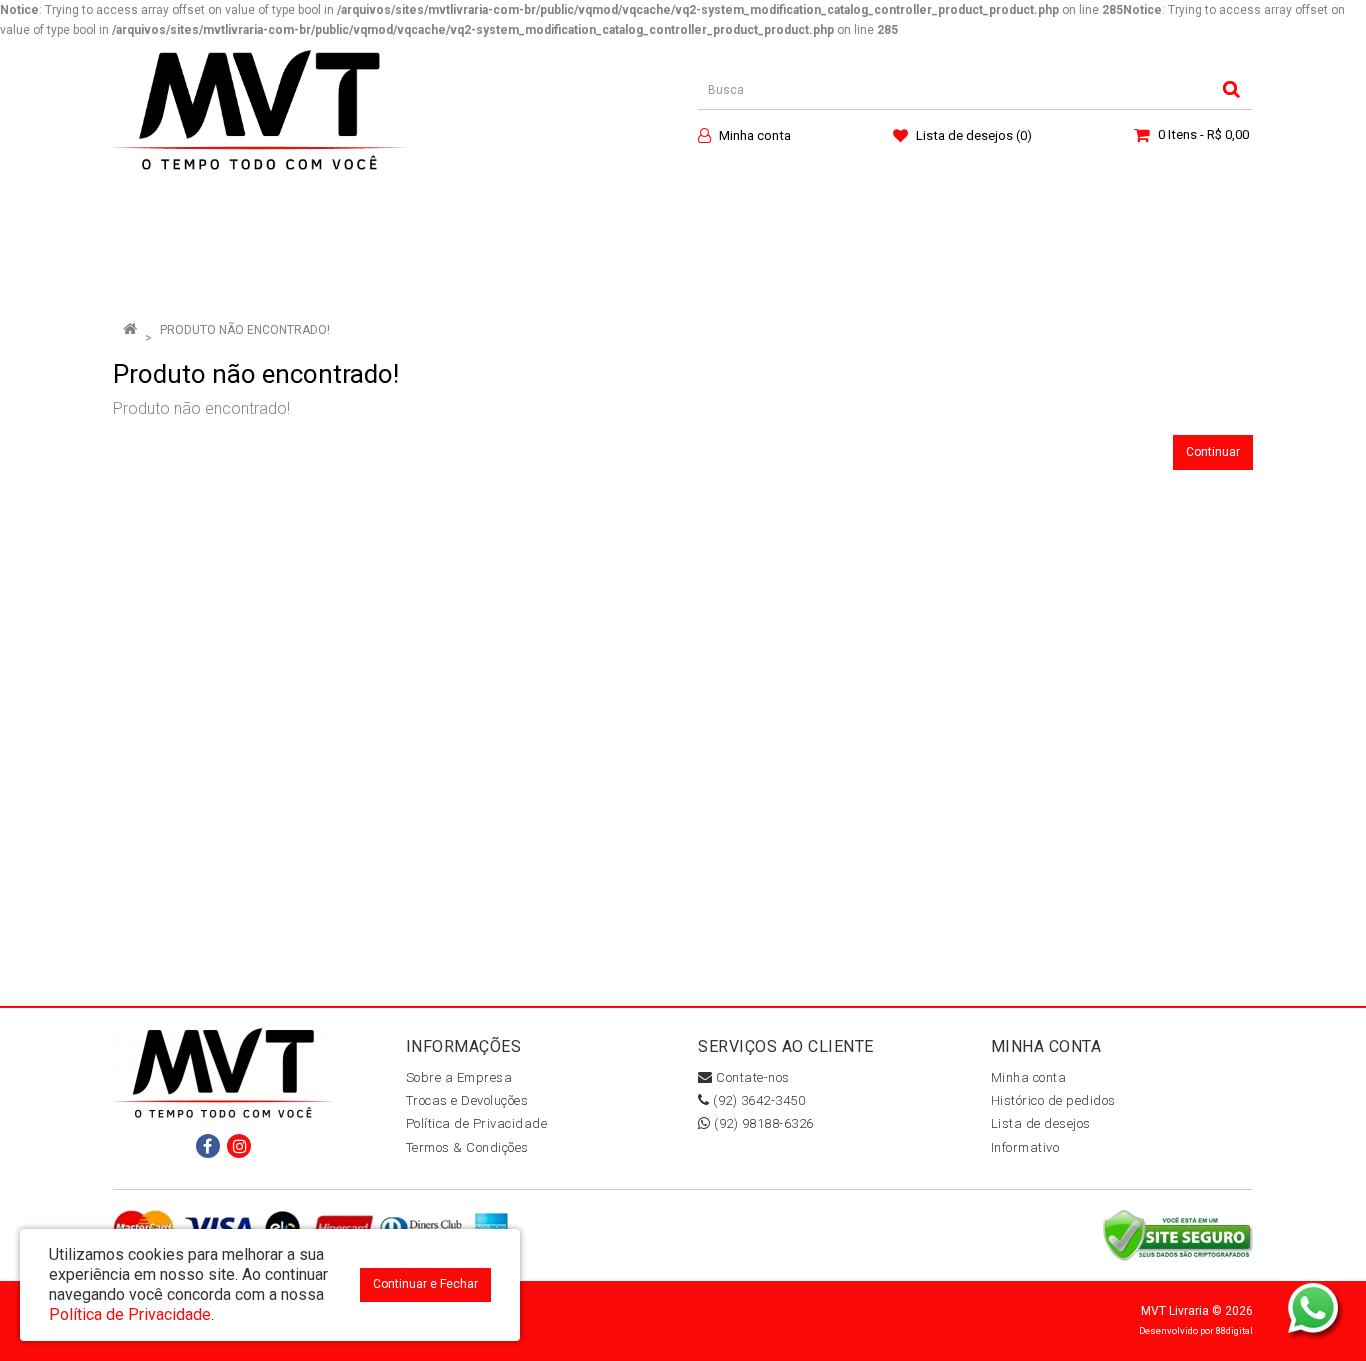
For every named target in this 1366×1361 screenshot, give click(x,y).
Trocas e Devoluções (467, 1100)
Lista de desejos (1041, 1123)
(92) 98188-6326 (762, 1123)
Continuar (1213, 452)
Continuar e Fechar (425, 1284)
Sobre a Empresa (459, 1077)
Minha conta (1029, 1077)
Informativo (1025, 1147)
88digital (1234, 1330)
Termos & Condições (467, 1147)
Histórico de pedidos (1053, 1100)
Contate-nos (751, 1077)
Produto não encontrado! (245, 330)
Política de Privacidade (477, 1123)
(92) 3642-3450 (757, 1100)
